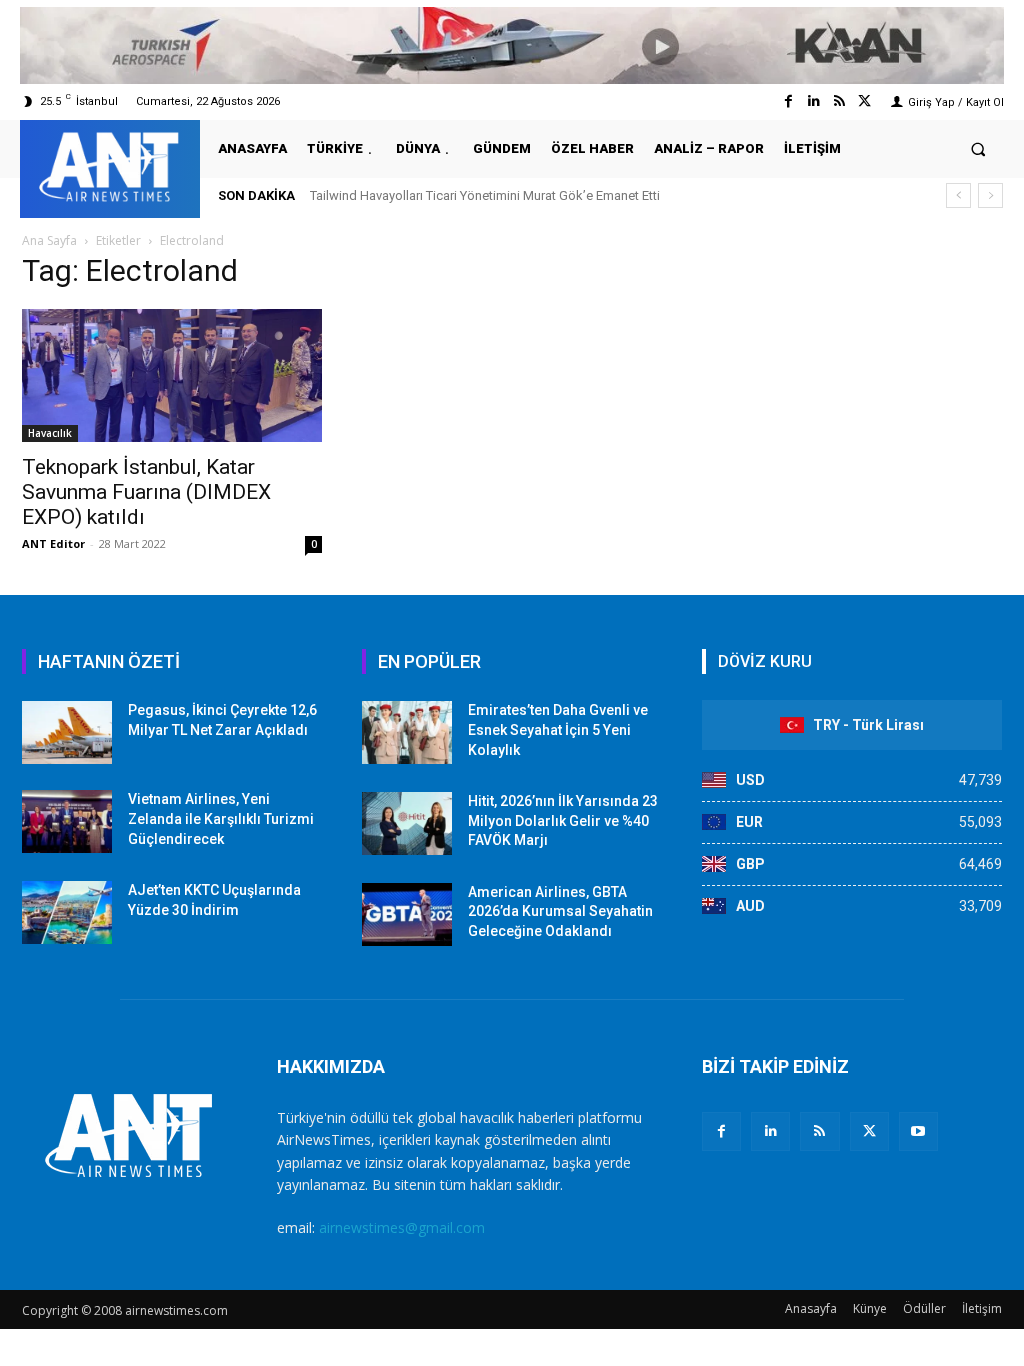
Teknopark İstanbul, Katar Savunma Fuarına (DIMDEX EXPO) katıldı (146, 492)
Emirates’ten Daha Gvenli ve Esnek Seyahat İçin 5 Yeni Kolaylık (558, 729)
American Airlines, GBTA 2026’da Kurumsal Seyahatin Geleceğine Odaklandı (560, 911)
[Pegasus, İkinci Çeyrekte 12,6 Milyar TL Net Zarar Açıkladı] (67, 732)
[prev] (958, 195)
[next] (990, 195)
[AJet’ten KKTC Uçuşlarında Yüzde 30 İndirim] (67, 912)
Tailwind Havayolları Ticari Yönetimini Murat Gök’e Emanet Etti (485, 195)
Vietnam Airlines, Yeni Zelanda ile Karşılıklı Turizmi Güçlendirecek (221, 818)
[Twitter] (864, 101)
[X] (869, 1131)
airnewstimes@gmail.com (402, 1227)
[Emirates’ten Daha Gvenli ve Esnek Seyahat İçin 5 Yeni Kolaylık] (407, 732)
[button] (978, 148)
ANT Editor (53, 543)
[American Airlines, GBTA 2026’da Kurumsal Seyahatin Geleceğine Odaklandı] (407, 914)
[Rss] (839, 101)
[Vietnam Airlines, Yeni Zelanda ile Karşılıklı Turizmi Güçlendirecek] (67, 821)
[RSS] (819, 1131)
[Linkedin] (813, 101)
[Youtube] (918, 1131)
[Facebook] (788, 101)
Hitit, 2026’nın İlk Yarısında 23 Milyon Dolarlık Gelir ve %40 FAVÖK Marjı (563, 820)
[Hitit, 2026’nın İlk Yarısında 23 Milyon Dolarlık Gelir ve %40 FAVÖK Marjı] (407, 823)
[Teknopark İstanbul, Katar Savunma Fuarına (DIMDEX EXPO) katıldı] (172, 375)
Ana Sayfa (49, 240)
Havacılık (50, 433)
